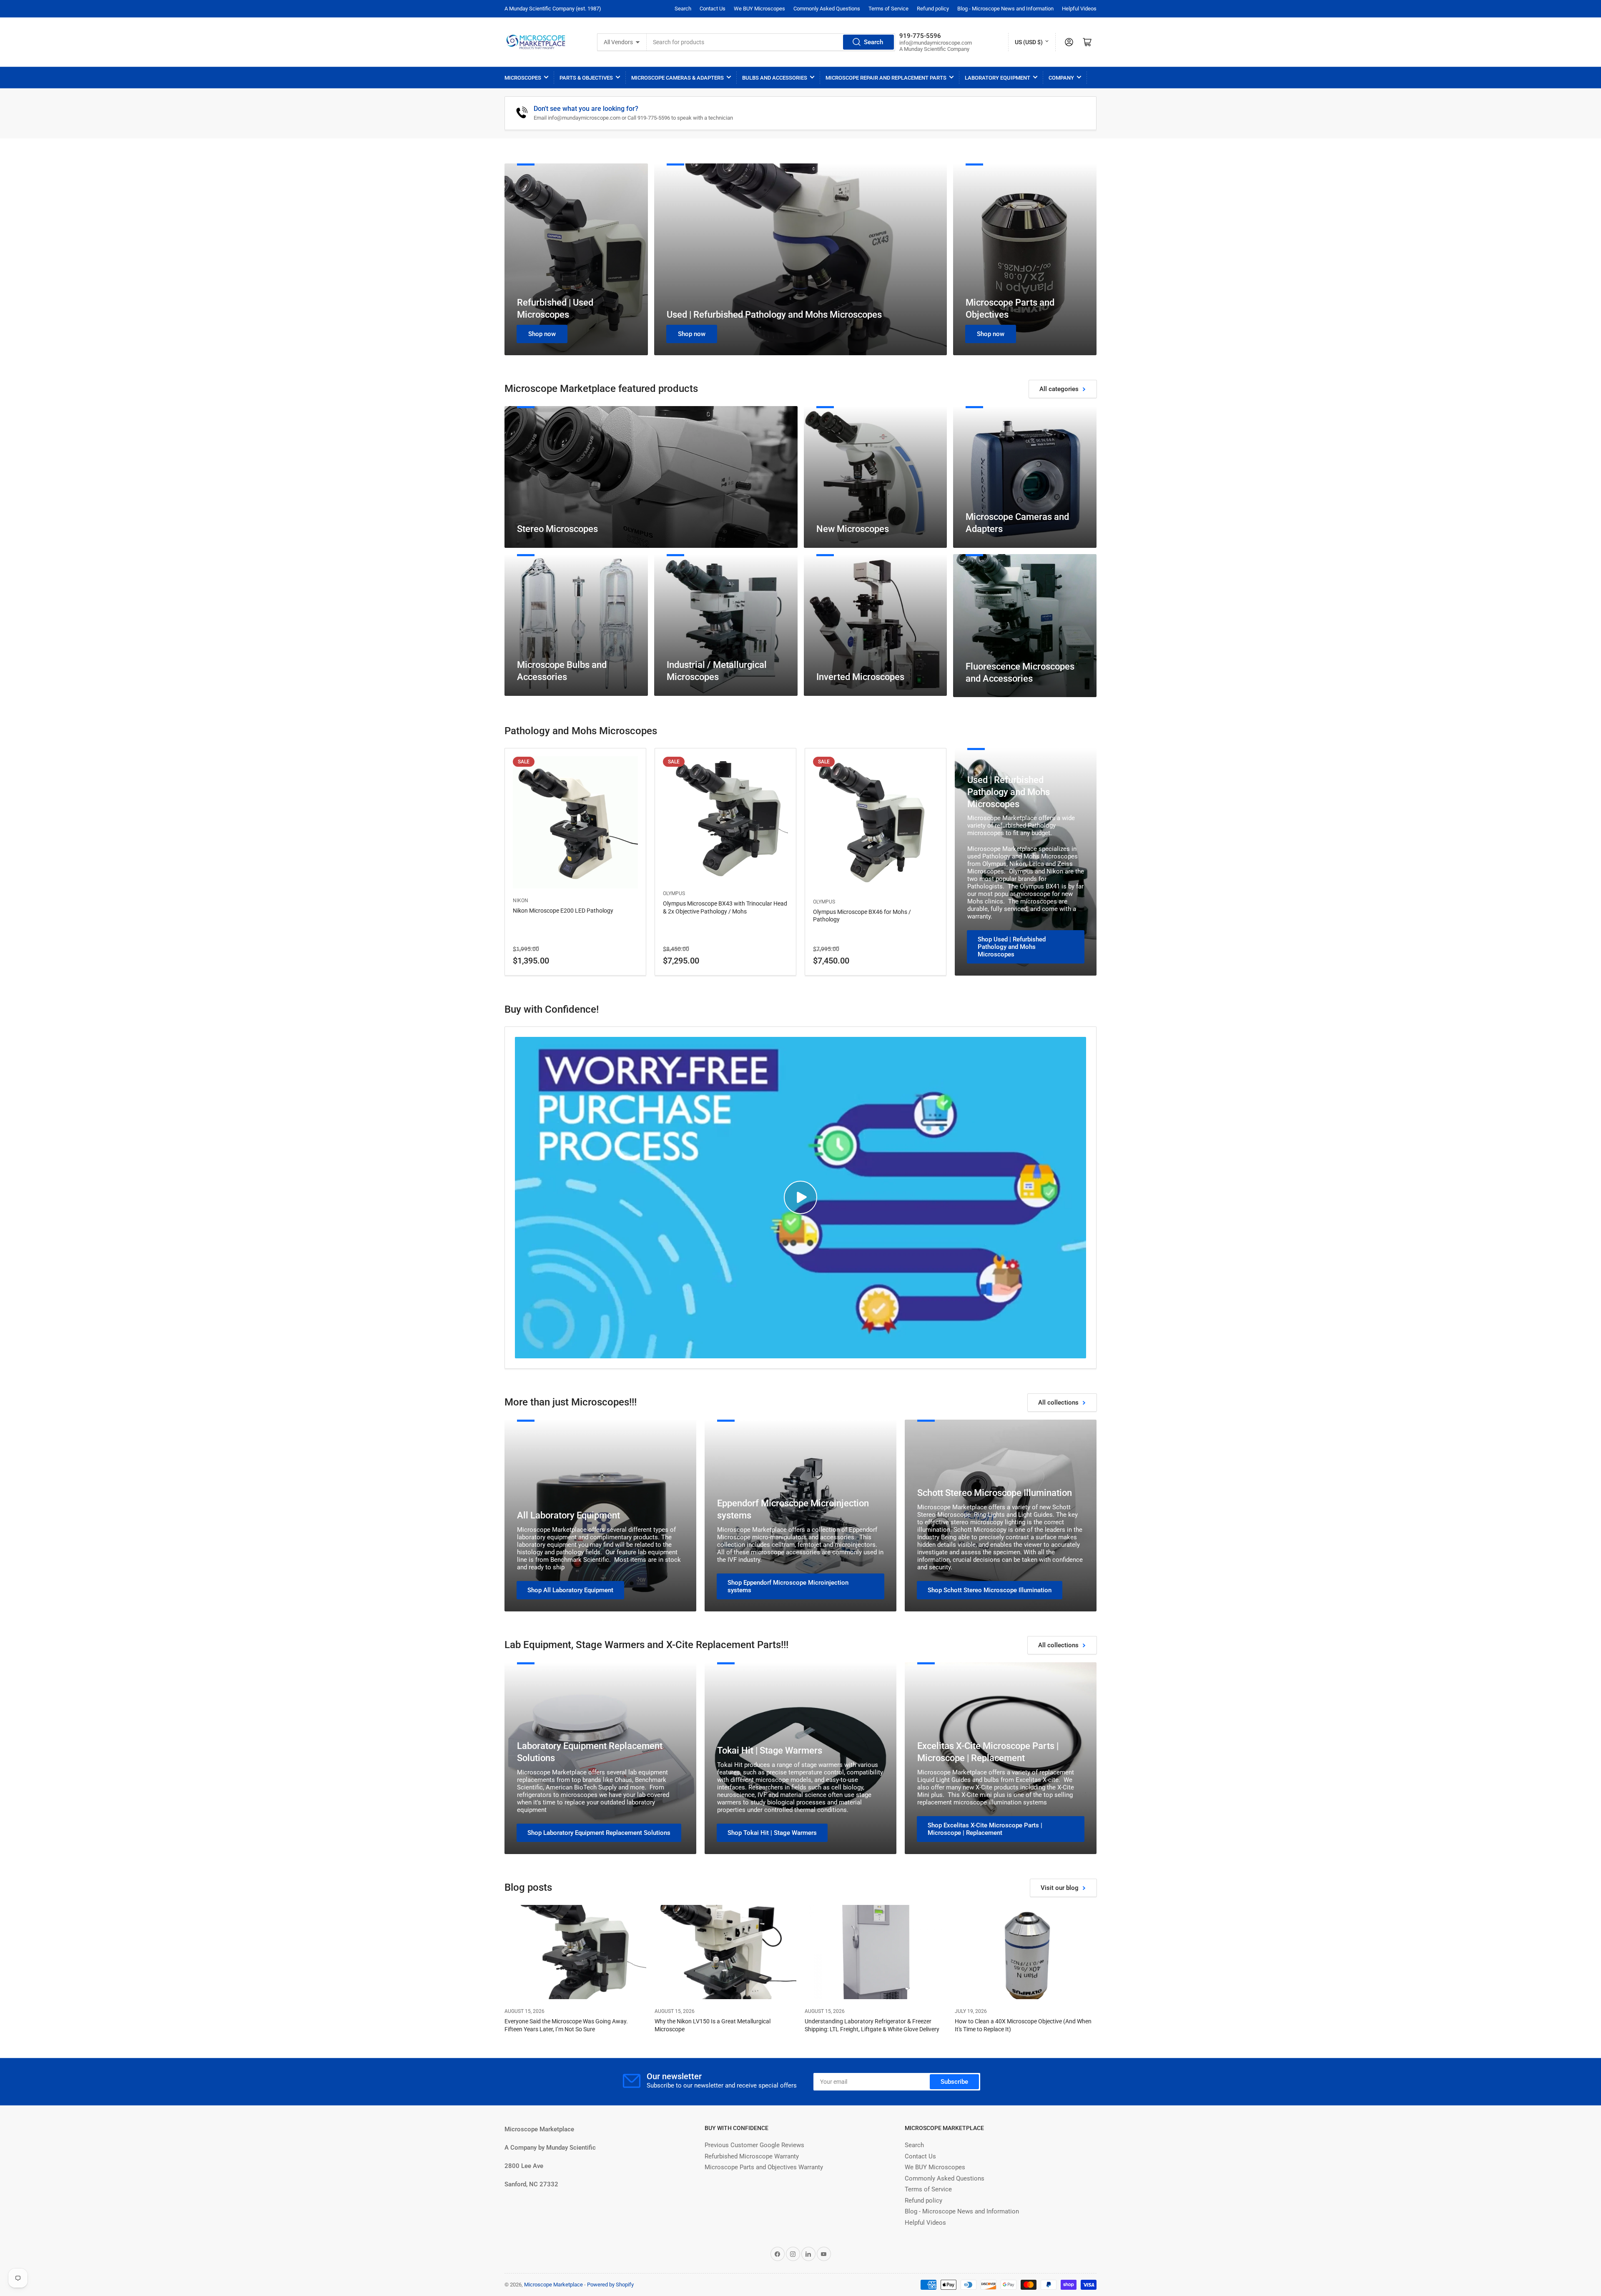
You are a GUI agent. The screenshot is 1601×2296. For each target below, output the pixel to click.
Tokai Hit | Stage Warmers (770, 1750)
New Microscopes (853, 529)
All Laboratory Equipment (568, 1515)
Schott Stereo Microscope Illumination (995, 1493)
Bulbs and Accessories (775, 78)
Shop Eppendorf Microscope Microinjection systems (788, 1586)
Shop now (542, 334)
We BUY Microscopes (759, 9)
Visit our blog (1060, 1888)
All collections (1058, 1403)
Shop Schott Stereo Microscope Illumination (990, 1590)
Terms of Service (888, 9)
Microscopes (523, 78)
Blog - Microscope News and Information (1005, 9)
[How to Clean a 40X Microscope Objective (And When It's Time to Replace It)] (1026, 1952)
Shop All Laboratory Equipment (570, 1590)
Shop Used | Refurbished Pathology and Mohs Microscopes (1012, 947)
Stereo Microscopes (557, 529)
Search (683, 9)
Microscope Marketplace (553, 2285)
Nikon (521, 901)
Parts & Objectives (586, 78)
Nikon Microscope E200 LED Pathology (563, 911)
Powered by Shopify (610, 2285)
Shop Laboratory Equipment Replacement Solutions (599, 1833)
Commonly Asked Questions (827, 9)
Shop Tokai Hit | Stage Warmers (772, 1833)
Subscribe (954, 2082)
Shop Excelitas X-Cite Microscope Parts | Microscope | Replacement (985, 1829)
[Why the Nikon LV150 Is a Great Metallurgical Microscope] (725, 1952)
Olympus (674, 893)
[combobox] (771, 42)
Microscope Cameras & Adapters (678, 78)
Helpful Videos (1079, 9)
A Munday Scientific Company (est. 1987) (553, 9)
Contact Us (713, 9)
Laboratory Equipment (997, 78)
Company (1061, 78)
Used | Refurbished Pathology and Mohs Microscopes (774, 315)
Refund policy (933, 9)
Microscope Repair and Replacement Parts (886, 78)
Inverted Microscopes (860, 677)
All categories (1059, 389)
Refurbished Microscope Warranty (752, 2156)
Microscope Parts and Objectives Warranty (764, 2167)
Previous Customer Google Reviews (754, 2145)
